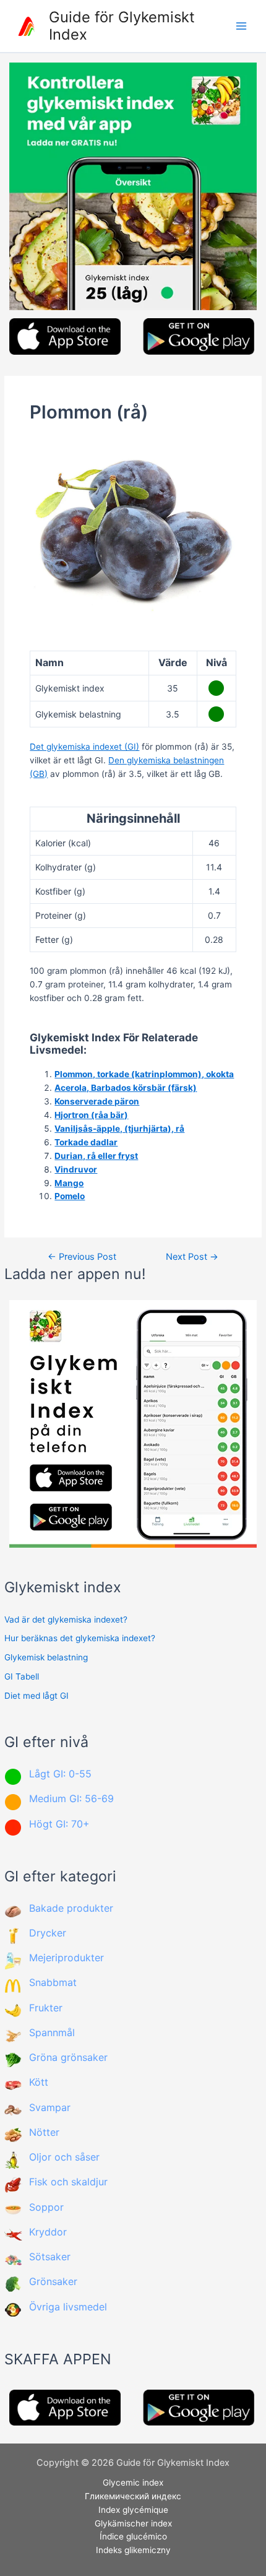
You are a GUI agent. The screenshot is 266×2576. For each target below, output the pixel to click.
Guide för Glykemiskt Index (122, 26)
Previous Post (82, 1257)
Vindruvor (76, 1169)
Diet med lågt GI (36, 1696)
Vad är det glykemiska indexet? (66, 1620)
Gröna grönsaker (68, 2057)
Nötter (44, 2132)
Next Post (192, 1257)
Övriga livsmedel (68, 2307)
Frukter (46, 2008)
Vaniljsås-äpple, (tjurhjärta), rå (119, 1129)
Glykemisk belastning (46, 1657)
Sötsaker (50, 2257)
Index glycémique (133, 2510)
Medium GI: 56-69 (71, 1798)
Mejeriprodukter (66, 1958)
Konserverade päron (97, 1101)
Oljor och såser (64, 2157)
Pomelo (70, 1196)
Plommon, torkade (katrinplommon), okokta (144, 1074)
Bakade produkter (71, 1908)
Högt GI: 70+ (59, 1824)
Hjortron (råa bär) (91, 1115)
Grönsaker (53, 2281)
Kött (39, 2082)
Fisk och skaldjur (68, 2182)
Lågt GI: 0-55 (60, 1774)
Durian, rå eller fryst (96, 1156)
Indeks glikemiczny (133, 2550)
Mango (69, 1183)
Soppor (46, 2207)
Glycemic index (133, 2483)
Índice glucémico (133, 2536)
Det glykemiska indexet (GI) (84, 747)
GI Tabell (22, 1676)
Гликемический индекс (133, 2496)
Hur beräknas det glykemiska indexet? (80, 1638)
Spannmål (52, 2032)
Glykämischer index (133, 2523)
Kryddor (48, 2232)
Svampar (50, 2107)
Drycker (48, 1933)
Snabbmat (53, 1982)
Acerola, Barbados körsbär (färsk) (126, 1088)
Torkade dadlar (86, 1142)
